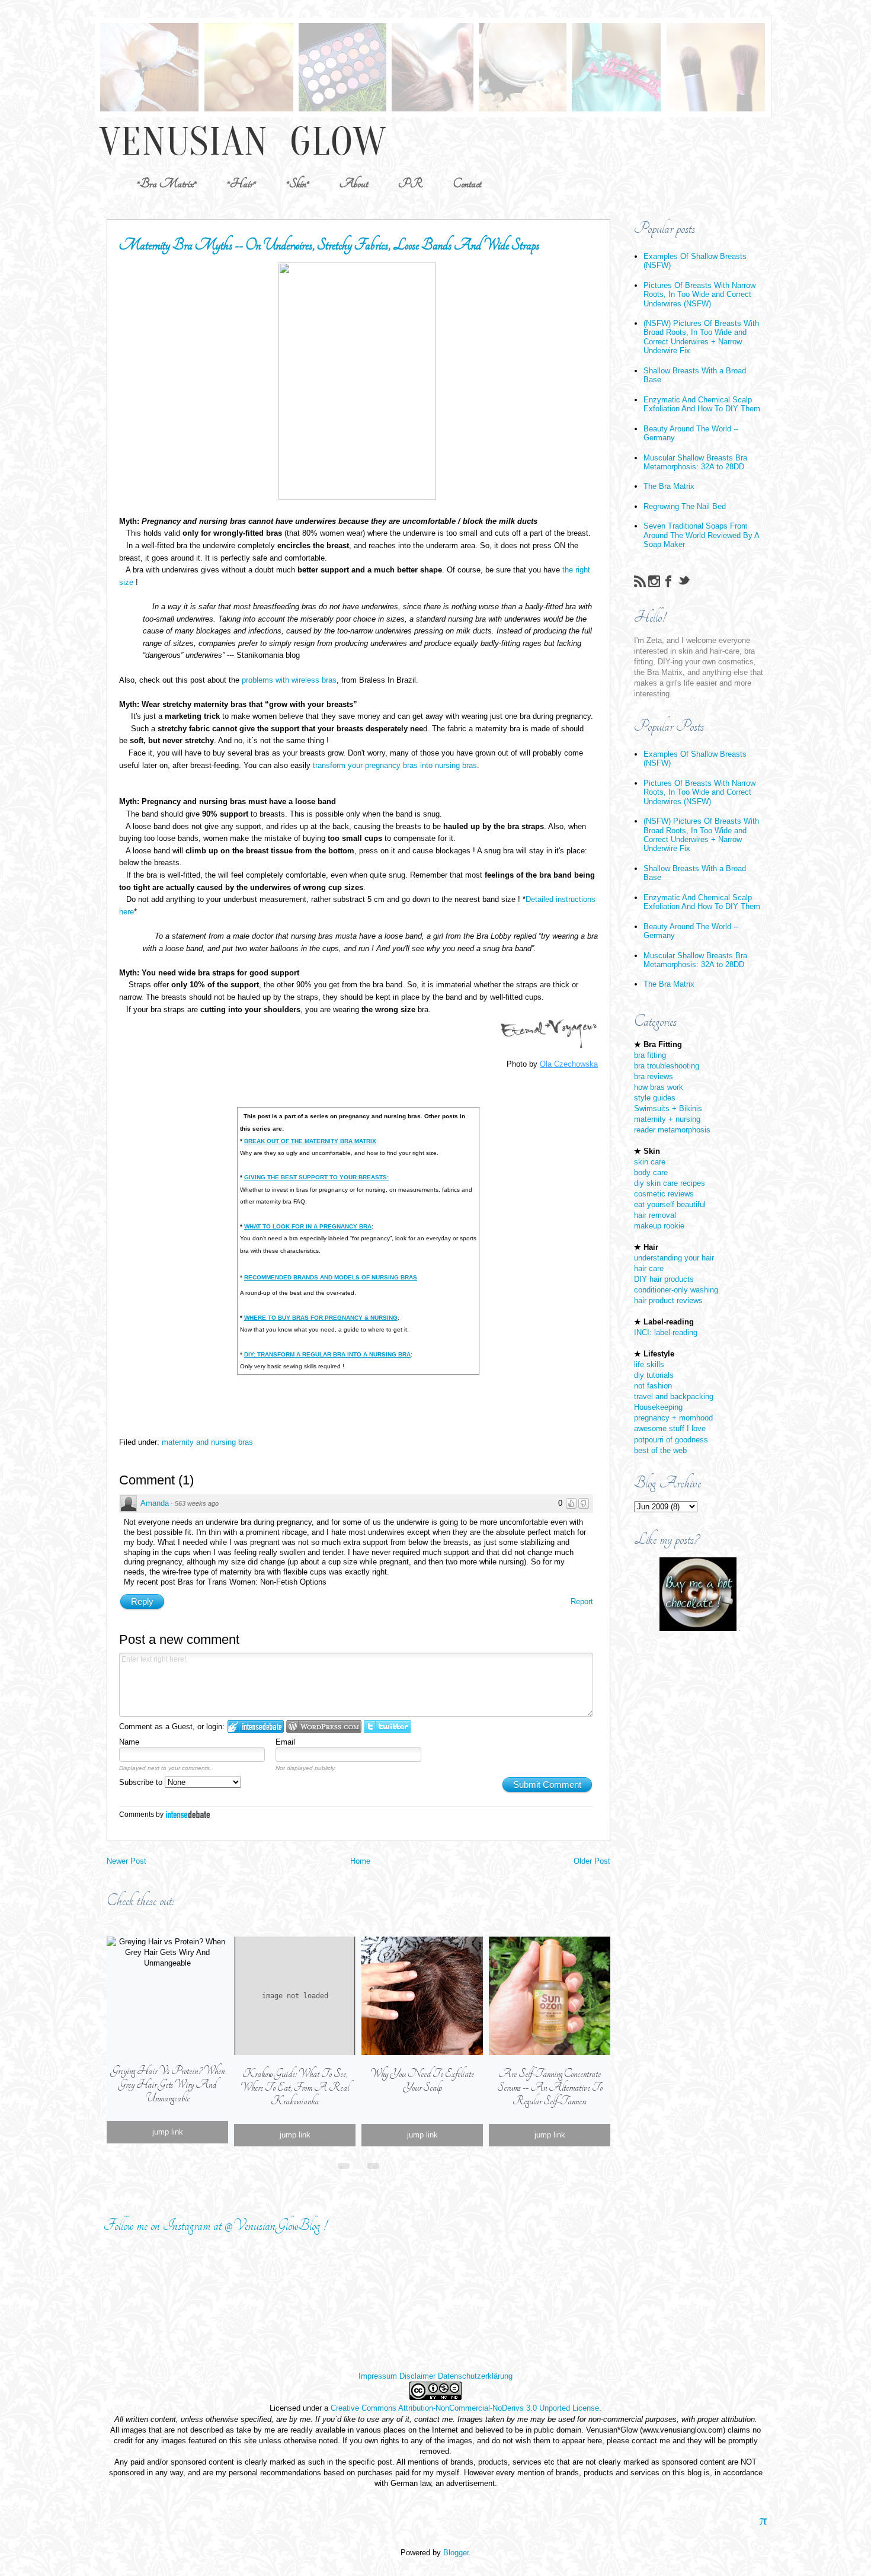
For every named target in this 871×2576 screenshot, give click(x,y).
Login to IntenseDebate (256, 1727)
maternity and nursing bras (207, 1442)
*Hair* (241, 183)
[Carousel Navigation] (358, 2164)
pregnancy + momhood (673, 1418)
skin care (650, 1162)
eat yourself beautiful (670, 1204)
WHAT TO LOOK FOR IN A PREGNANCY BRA (308, 1226)
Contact (467, 183)
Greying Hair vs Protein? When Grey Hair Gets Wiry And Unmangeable (168, 2084)
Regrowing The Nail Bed (685, 506)
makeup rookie (659, 1226)
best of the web (660, 1450)
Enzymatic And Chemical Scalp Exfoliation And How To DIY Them (702, 404)
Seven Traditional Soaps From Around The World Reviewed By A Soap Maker (701, 535)
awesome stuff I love (670, 1428)
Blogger (456, 2553)
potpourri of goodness (671, 1440)
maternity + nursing (667, 1119)
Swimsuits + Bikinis (668, 1108)
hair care (649, 1268)
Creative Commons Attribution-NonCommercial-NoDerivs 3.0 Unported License (465, 2408)
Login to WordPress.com (324, 1727)
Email (285, 1742)
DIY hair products (664, 1279)
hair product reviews (668, 1300)
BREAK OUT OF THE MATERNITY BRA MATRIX (310, 1141)
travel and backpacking (674, 1396)
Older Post (592, 1861)
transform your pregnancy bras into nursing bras (395, 765)
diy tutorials (654, 1375)
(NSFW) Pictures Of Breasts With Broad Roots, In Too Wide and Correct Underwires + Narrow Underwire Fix (701, 337)
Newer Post (127, 1861)
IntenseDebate (188, 1814)
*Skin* (298, 183)
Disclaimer (417, 2376)
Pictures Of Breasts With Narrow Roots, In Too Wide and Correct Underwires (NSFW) (699, 295)
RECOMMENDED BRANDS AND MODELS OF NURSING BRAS (331, 1277)
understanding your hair (674, 1258)
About (354, 183)
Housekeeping (658, 1407)
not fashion (653, 1386)
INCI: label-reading (666, 1332)
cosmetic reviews (664, 1194)
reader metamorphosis (672, 1130)
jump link (168, 2132)
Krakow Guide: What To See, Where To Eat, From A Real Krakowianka (295, 2087)
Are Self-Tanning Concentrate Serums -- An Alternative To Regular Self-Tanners (550, 2087)
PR (410, 183)
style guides (655, 1098)
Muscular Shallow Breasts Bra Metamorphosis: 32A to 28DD (695, 462)
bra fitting (650, 1055)
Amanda (155, 1503)
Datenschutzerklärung (475, 2376)
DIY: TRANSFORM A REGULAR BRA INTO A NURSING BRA (327, 1354)
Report (582, 1601)
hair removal (655, 1215)
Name (129, 1742)
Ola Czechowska (569, 1064)
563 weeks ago (197, 1503)
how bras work (659, 1087)
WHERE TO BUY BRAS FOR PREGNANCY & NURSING (321, 1318)
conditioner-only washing (676, 1290)
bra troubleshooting (667, 1066)
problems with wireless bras (289, 680)
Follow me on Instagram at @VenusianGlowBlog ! (215, 2225)
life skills (649, 1364)
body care (651, 1172)
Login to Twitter (388, 1727)
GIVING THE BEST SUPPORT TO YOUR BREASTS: (316, 1177)
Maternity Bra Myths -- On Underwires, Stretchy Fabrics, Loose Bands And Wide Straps (329, 245)
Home (360, 1861)
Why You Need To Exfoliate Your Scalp (422, 2081)
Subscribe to (142, 1782)
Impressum (378, 2376)
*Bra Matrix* (167, 183)
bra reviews (654, 1076)
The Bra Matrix (669, 486)
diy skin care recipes (670, 1183)
